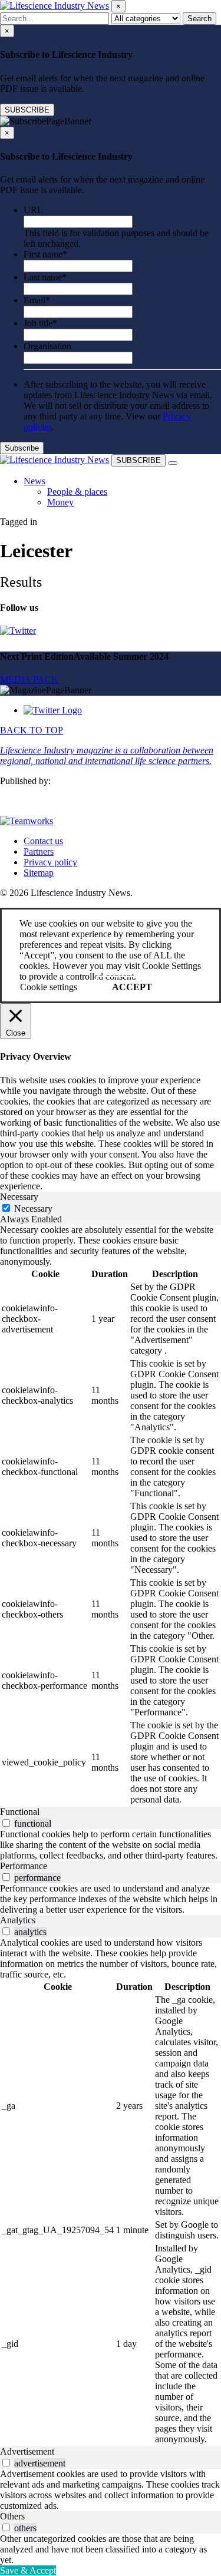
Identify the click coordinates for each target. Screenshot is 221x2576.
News (34, 481)
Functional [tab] (20, 1812)
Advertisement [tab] (27, 2451)
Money (60, 502)
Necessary (33, 1208)
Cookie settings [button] (49, 987)
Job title (40, 323)
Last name (45, 277)
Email (37, 300)
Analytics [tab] (18, 1920)
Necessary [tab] (19, 1197)
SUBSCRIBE (27, 110)
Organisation (47, 346)
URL (33, 210)
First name (45, 254)
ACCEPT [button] (132, 987)
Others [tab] (12, 2516)
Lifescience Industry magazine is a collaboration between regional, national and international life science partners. (107, 755)
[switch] (6, 1823)
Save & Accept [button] (28, 2570)
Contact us (43, 841)
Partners (39, 851)
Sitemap (39, 873)
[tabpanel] (111, 1516)
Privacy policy (50, 862)
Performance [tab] (24, 1866)
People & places (77, 492)
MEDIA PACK (29, 679)
